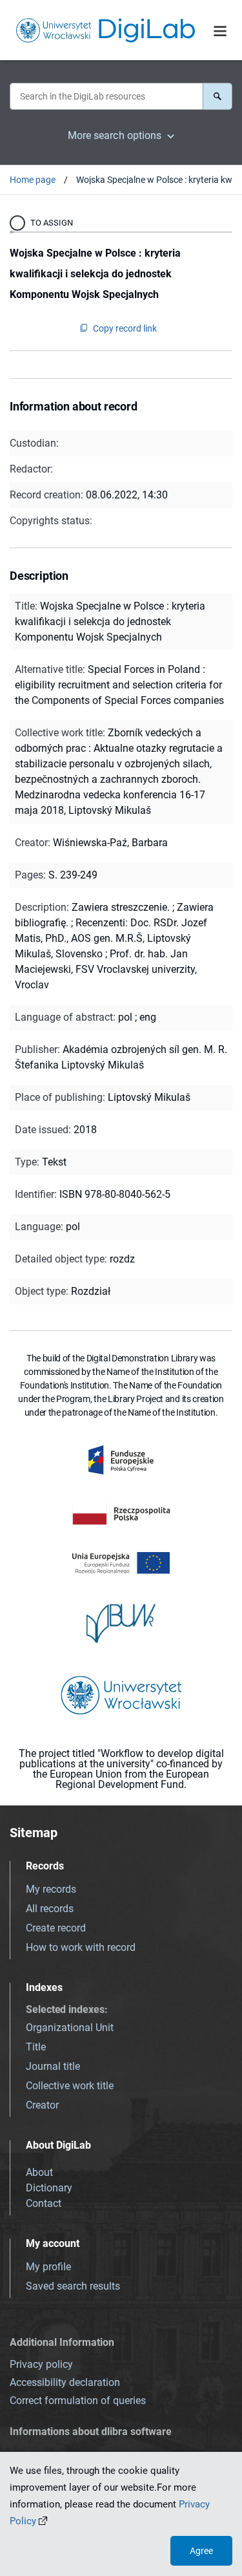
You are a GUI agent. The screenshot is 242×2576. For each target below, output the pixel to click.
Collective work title (70, 2086)
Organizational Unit (70, 2028)
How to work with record (81, 1947)
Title (36, 2047)
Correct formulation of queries (78, 2400)
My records (51, 1889)
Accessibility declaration (65, 2382)
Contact (44, 2203)
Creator (42, 2105)
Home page (33, 180)
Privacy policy (41, 2364)
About (39, 2172)
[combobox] (106, 96)
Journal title (53, 2066)
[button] (217, 96)
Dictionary (49, 2188)
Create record (56, 1928)
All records (50, 1909)
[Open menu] (220, 31)
